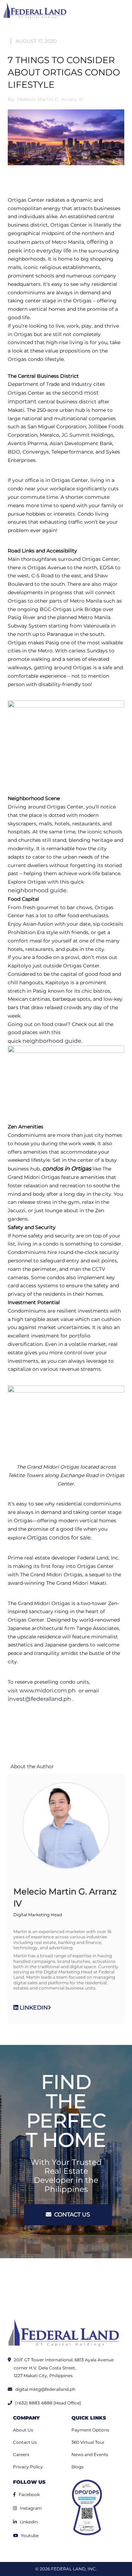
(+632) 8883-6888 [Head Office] (48, 2403)
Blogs (77, 2467)
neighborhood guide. (38, 890)
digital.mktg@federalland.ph (45, 2389)
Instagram (31, 2508)
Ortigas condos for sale (59, 1538)
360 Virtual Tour (88, 2442)
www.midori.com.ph (48, 1690)
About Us (23, 2430)
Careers (21, 2454)
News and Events (90, 2454)
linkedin (33, 2008)
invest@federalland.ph (40, 1699)
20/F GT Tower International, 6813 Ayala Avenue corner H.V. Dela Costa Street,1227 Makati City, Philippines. (64, 2368)
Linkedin (29, 2522)
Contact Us (25, 2442)
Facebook (29, 2494)
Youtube (30, 2535)
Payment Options (90, 2430)
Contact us (71, 2215)
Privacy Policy (28, 2467)
